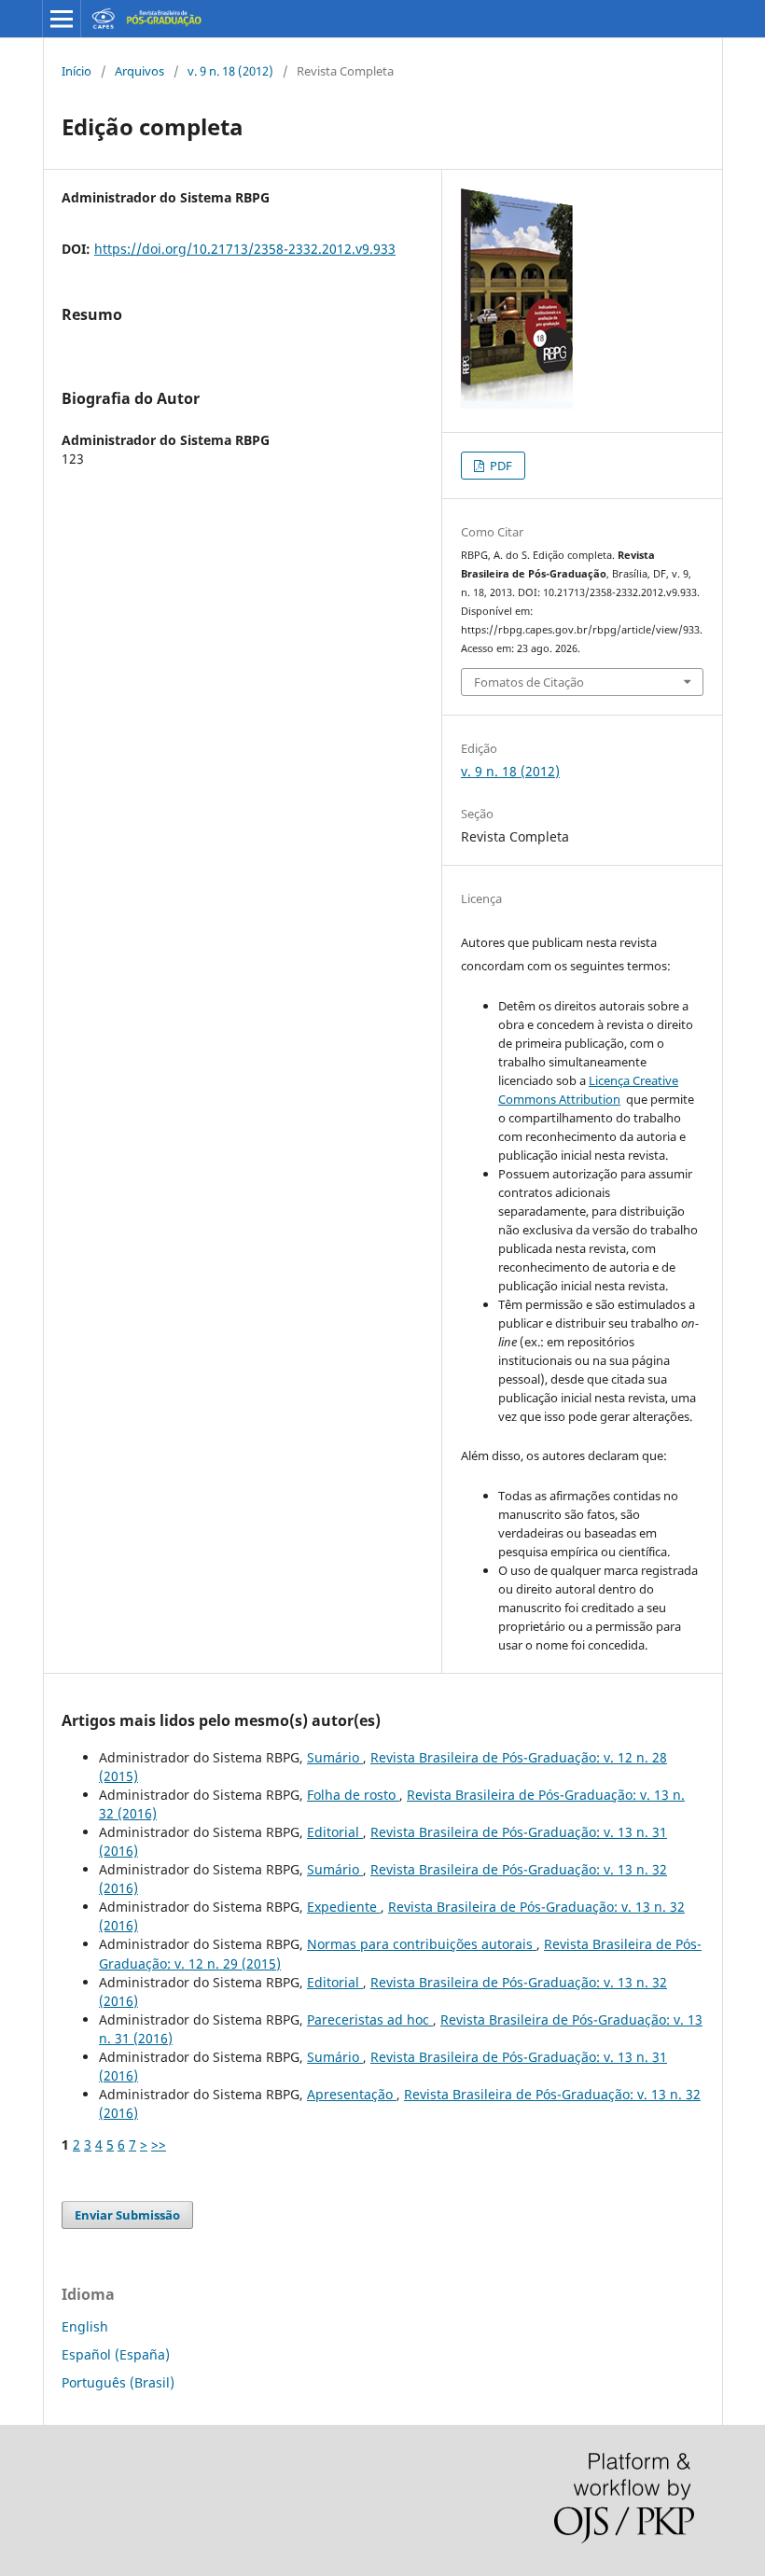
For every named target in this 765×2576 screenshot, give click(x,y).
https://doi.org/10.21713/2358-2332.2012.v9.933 (245, 249)
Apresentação (352, 2094)
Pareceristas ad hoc (370, 2019)
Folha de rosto (353, 1795)
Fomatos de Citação (529, 682)
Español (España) (116, 2354)
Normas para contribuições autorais (422, 1944)
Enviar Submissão (127, 2215)
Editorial (335, 1832)
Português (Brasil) (118, 2382)
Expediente (344, 1907)
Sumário (335, 1757)
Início (76, 71)
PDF (500, 466)
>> (159, 2144)
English (85, 2326)
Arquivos (139, 71)
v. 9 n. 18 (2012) (230, 71)
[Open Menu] (62, 19)
